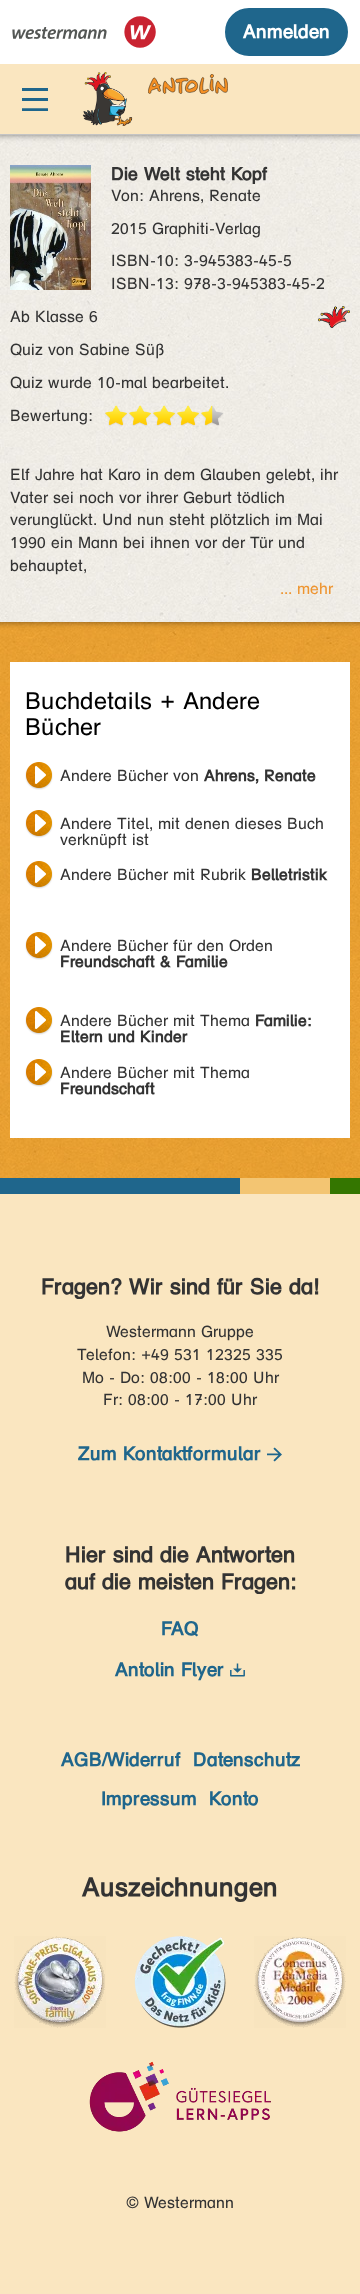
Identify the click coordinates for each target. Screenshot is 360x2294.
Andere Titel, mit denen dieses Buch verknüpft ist (192, 826)
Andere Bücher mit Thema (186, 1023)
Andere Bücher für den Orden (166, 948)
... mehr (306, 588)
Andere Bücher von (188, 775)
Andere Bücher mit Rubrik (193, 874)
